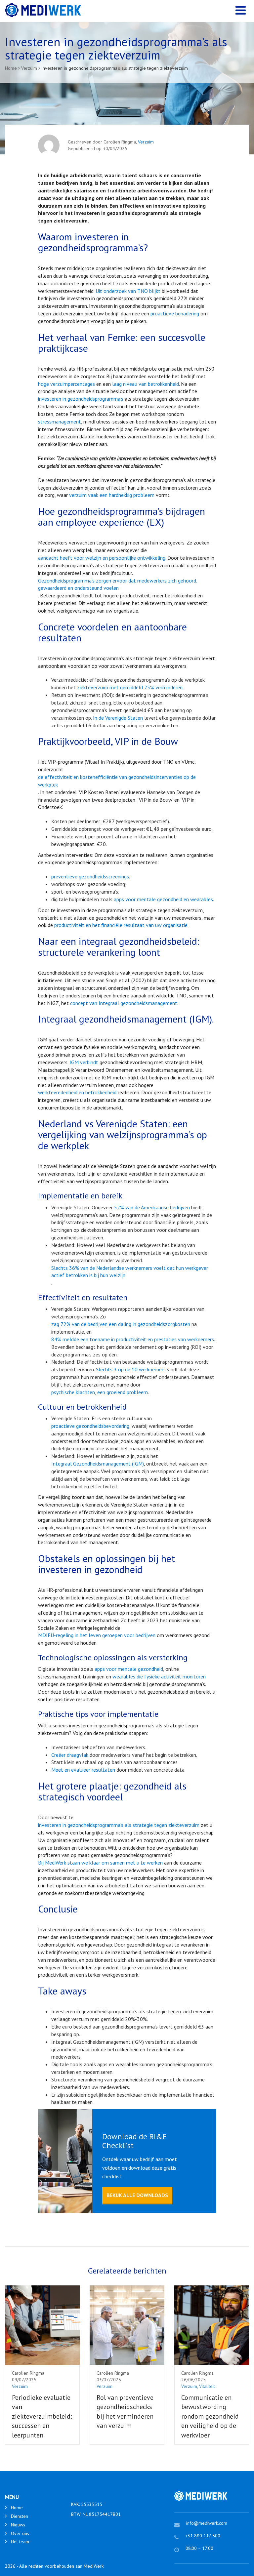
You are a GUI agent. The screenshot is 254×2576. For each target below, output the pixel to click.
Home (17, 2508)
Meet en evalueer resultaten (83, 1770)
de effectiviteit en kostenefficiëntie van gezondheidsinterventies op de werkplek (117, 781)
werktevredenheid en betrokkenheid (77, 1092)
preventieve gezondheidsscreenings (90, 876)
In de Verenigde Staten (118, 718)
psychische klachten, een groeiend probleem (100, 1392)
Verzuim (146, 142)
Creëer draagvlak (70, 1755)
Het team (20, 2542)
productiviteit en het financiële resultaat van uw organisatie (121, 925)
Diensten (20, 2516)
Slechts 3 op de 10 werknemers (131, 1369)
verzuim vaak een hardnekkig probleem (112, 495)
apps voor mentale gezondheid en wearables (163, 899)
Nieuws (18, 2525)
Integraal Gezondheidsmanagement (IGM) (98, 1464)
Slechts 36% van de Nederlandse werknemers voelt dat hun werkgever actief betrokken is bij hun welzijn (130, 1272)
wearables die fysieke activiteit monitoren (159, 1676)
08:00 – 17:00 (199, 2548)
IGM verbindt (84, 1062)
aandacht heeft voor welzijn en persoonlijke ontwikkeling (102, 558)
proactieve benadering (175, 313)
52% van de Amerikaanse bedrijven (152, 1207)
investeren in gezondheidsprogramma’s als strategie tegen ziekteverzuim (119, 1825)
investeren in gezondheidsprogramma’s (81, 399)
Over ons (20, 2533)
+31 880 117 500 (203, 2536)
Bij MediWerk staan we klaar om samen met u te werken (100, 1863)
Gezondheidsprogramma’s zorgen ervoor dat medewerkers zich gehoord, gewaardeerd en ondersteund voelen (118, 584)
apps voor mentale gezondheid (129, 1669)
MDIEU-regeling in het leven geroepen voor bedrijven (97, 1635)
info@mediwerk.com (207, 2523)
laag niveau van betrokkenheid (146, 384)
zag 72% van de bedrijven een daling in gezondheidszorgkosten (121, 1324)
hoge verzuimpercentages (66, 384)
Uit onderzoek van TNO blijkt (128, 291)
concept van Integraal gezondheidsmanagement (124, 1003)
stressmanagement (60, 422)
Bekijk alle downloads (137, 2195)
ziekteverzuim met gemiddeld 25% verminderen (130, 687)
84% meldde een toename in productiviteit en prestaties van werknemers (133, 1339)
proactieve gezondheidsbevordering (90, 1426)
